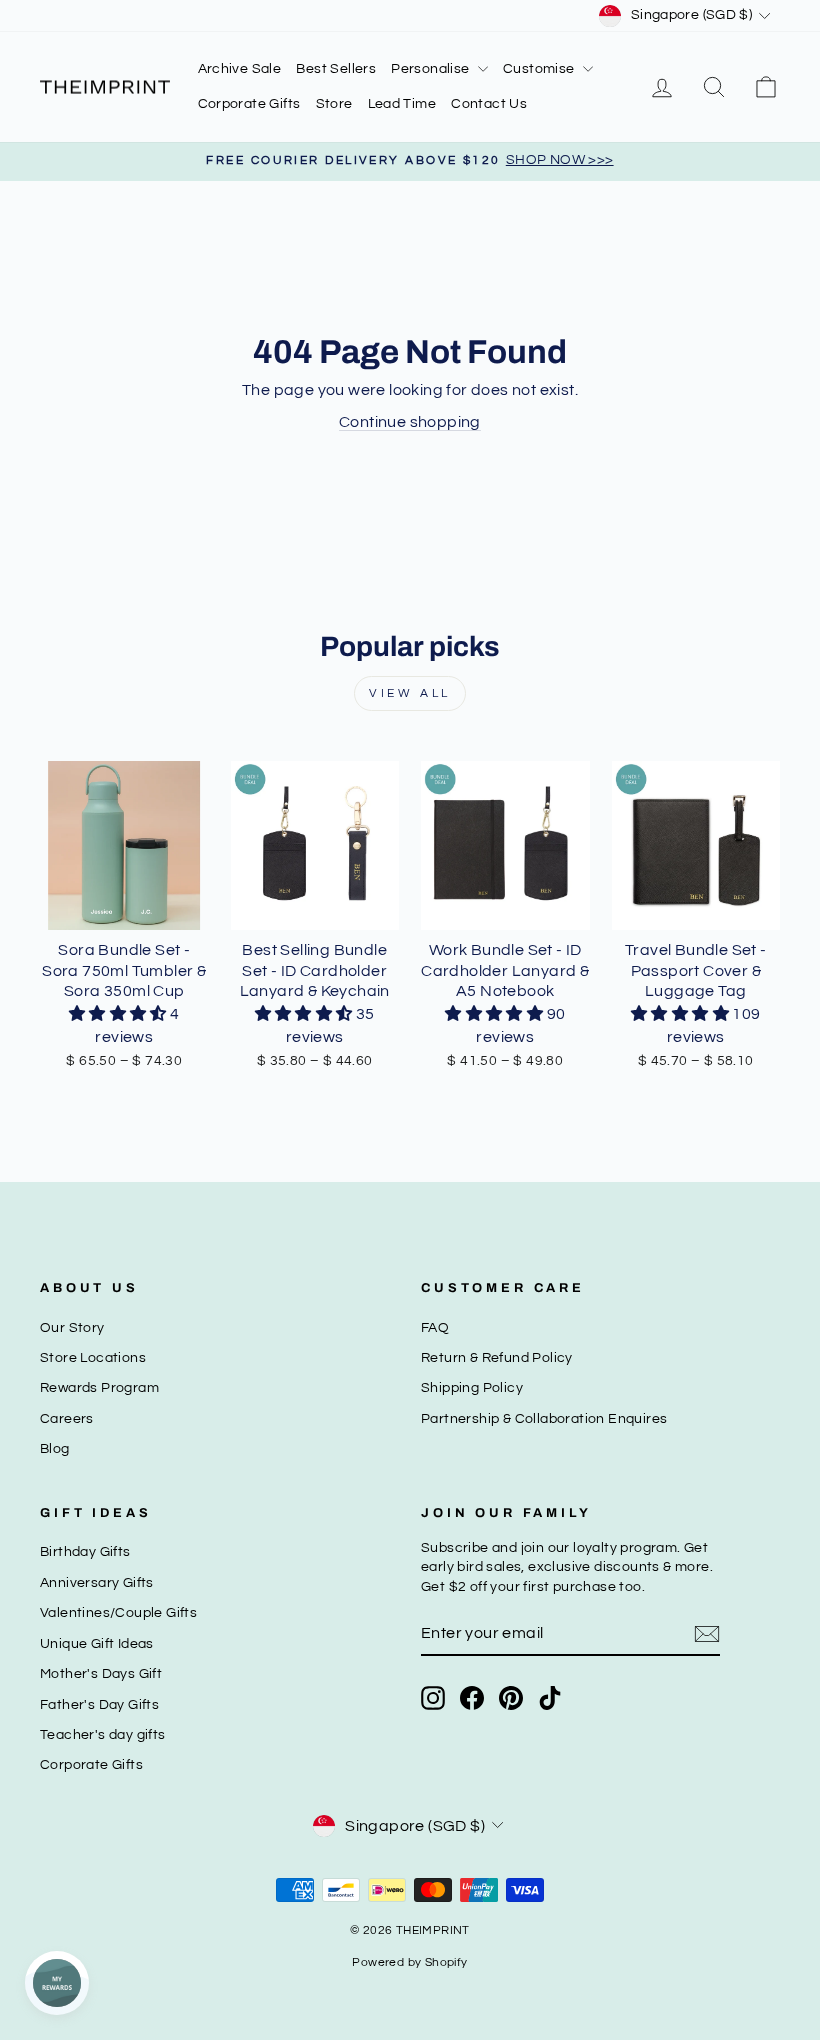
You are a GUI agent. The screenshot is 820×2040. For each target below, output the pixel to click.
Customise (540, 69)
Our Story (72, 1328)
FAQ (435, 1328)
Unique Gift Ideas (97, 1644)
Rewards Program (99, 1388)
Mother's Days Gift (101, 1674)
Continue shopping (410, 422)
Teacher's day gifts (103, 1735)
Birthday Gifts (85, 1552)
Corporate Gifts (249, 104)
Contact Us (489, 104)
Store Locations (93, 1358)
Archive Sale (240, 69)
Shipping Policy (472, 1388)
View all (410, 693)
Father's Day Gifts (99, 1705)
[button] (119, 1014)
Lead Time (402, 104)
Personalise (432, 69)
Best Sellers (336, 69)
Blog (55, 1449)
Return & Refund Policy (497, 1358)
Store (334, 104)
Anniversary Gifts (97, 1583)
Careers (67, 1419)
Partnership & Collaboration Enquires (544, 1419)
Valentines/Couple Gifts (118, 1613)
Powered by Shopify (409, 1962)
